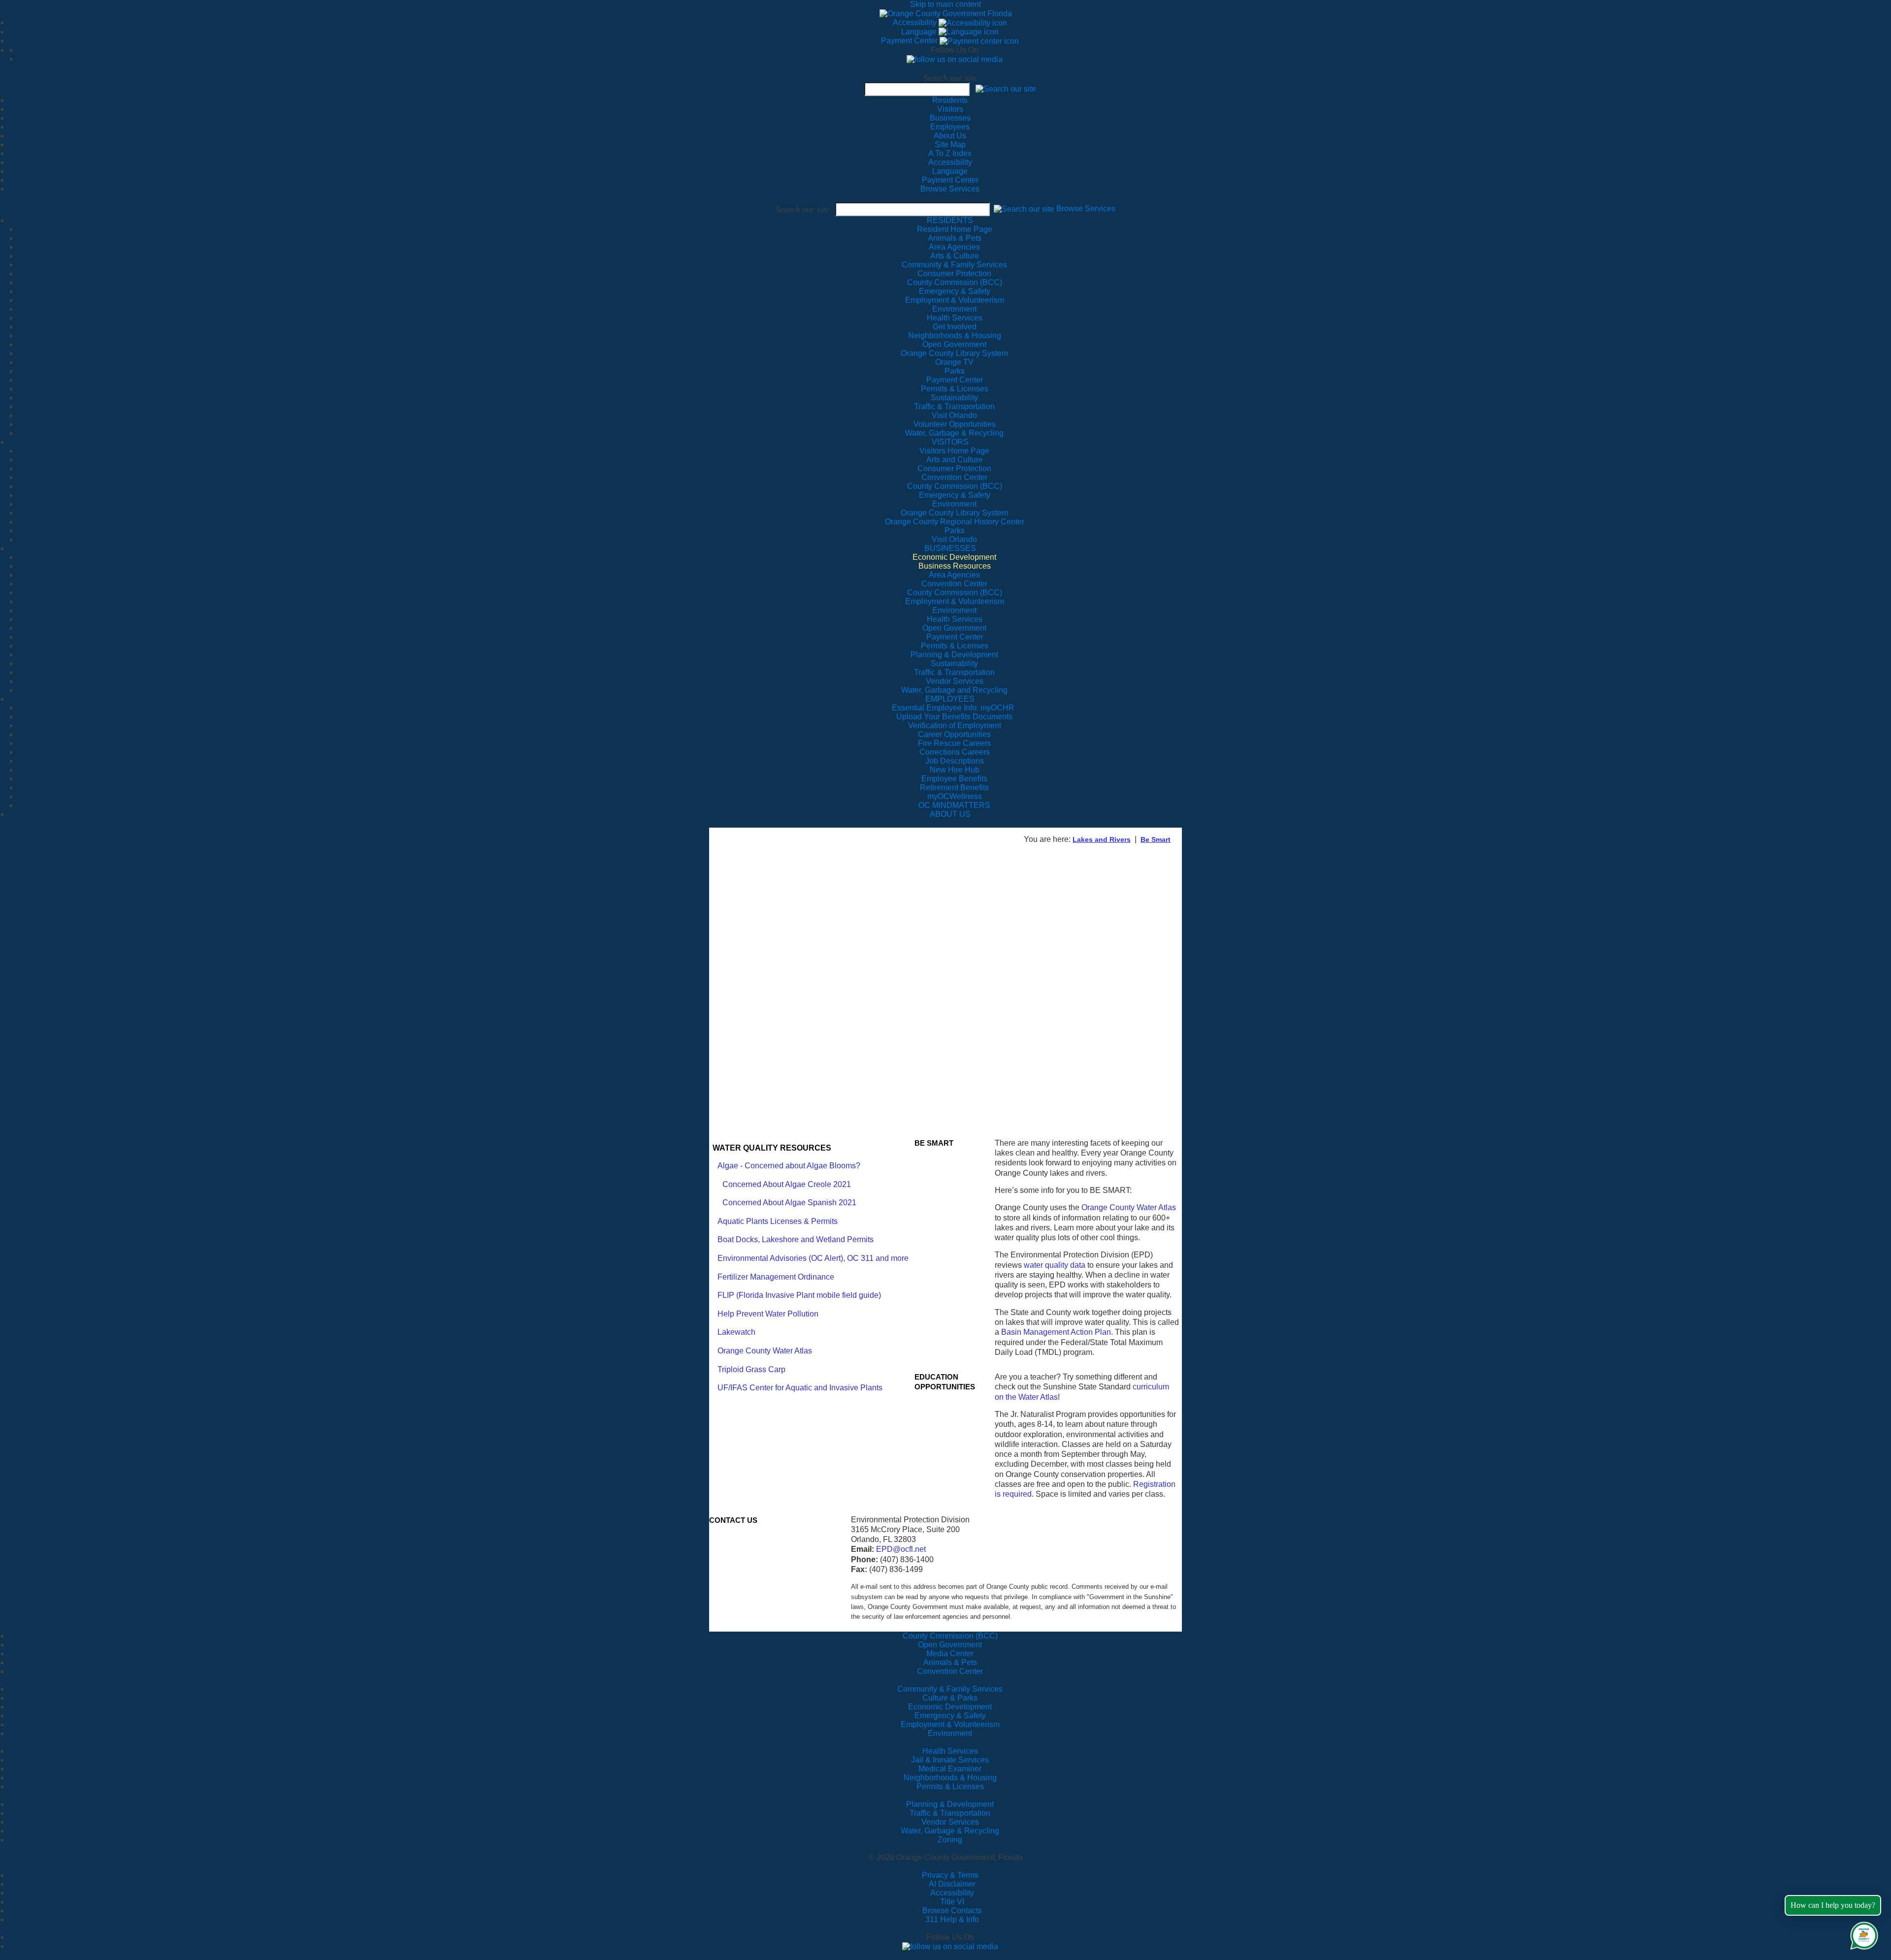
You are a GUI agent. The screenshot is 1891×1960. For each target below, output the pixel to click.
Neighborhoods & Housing (950, 1778)
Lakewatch (736, 1332)
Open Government (950, 1645)
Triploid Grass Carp (751, 1369)
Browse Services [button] (1086, 209)
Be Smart (1156, 839)
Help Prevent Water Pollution (768, 1314)
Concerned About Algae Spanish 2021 (789, 1203)
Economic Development (950, 1707)
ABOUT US (950, 814)
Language (920, 32)
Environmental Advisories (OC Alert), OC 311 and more (813, 1258)
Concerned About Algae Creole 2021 (787, 1184)
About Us (950, 136)
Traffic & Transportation (950, 1813)
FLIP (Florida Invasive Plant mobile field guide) (799, 1295)
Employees (950, 127)
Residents (950, 100)
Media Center (950, 1654)
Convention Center (950, 1671)
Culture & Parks (950, 1698)
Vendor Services (950, 1822)
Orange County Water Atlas (765, 1351)
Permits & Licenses (950, 1786)
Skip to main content (945, 4)
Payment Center (910, 41)
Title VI (952, 1902)
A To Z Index (950, 153)
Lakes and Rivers (1102, 839)
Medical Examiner (950, 1769)
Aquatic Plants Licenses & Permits (778, 1221)
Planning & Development (950, 1804)
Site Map (950, 145)
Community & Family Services (954, 265)
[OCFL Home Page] (946, 13)
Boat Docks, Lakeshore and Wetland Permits (796, 1239)
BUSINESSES (950, 548)
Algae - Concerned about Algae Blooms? (789, 1166)
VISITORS (950, 442)
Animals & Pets (950, 1662)
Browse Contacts (952, 1911)
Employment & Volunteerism (950, 1724)
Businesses (950, 118)
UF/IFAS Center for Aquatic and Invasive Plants (800, 1388)
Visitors (950, 109)
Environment (950, 1733)
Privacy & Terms (950, 1875)
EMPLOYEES (950, 699)
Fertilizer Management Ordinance (776, 1277)
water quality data (1055, 1265)
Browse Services (950, 189)
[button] (1006, 88)
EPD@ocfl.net (901, 1549)
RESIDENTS (950, 220)
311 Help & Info (952, 1919)
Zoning (950, 1840)
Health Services (950, 1751)
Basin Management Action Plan (1056, 1332)
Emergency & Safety (950, 1716)
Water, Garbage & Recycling (950, 1831)
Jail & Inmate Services (950, 1760)
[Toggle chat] (1862, 1934)
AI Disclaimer (952, 1884)
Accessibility (916, 22)
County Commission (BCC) (950, 1636)
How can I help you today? (1833, 1905)
